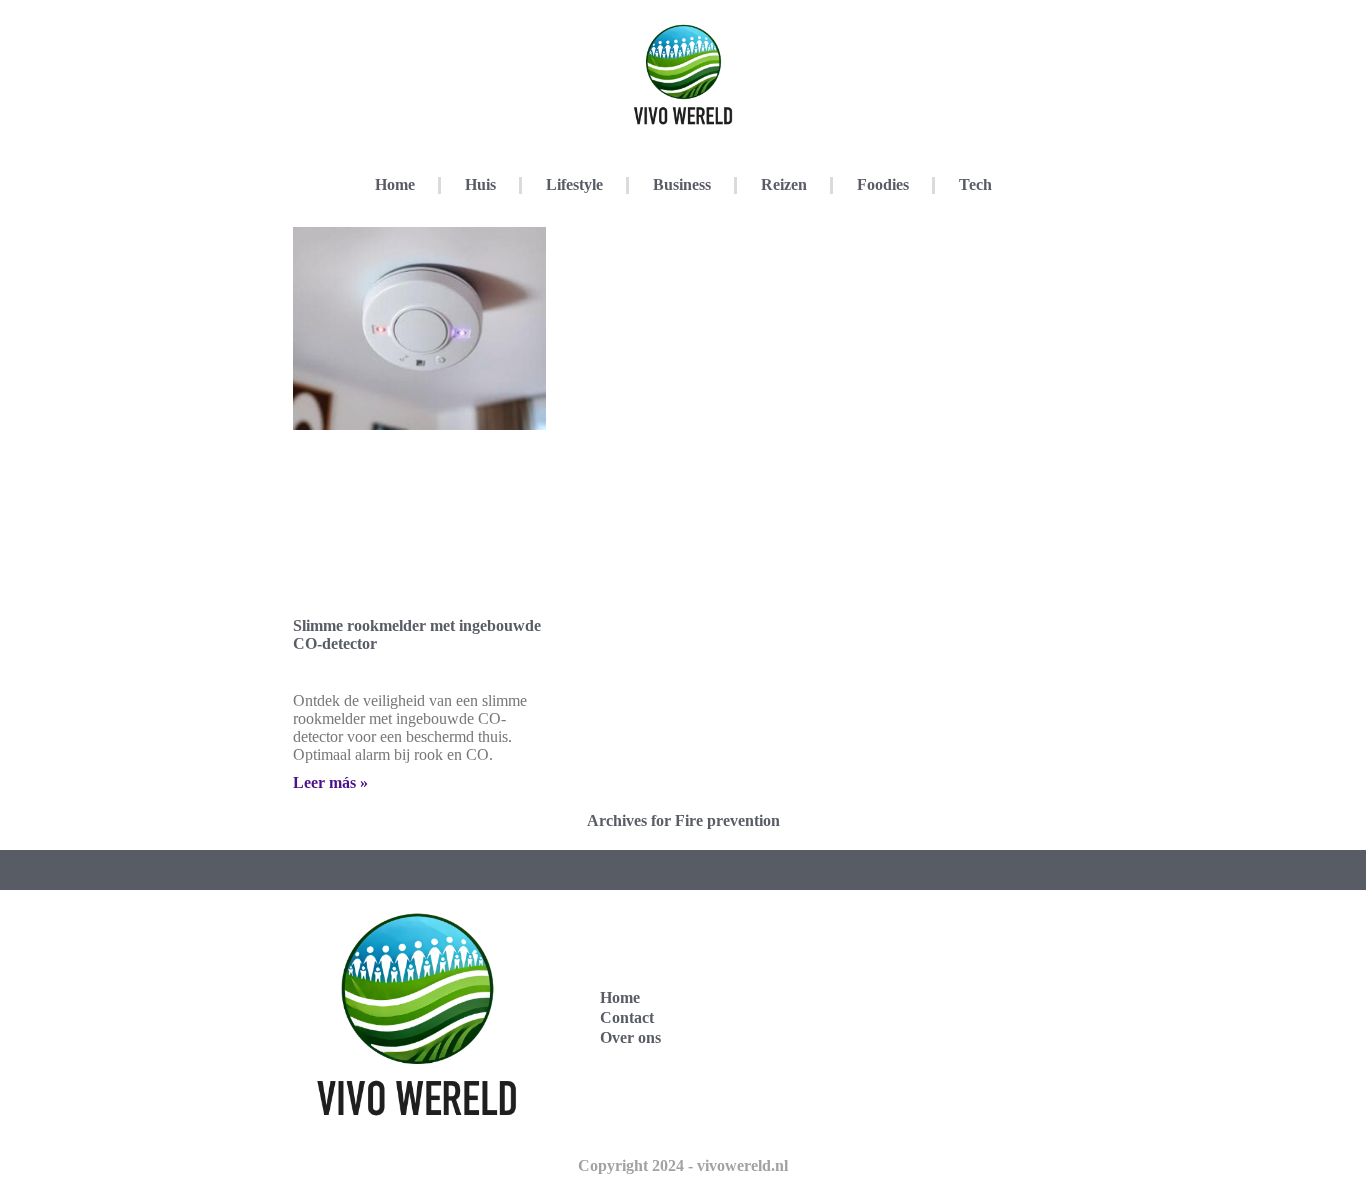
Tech (975, 184)
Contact (627, 1017)
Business (682, 184)
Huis (480, 184)
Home (395, 184)
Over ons (630, 1037)
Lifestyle (574, 184)
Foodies (883, 184)
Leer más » (330, 782)
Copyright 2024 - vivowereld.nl (683, 1165)
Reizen (784, 184)
